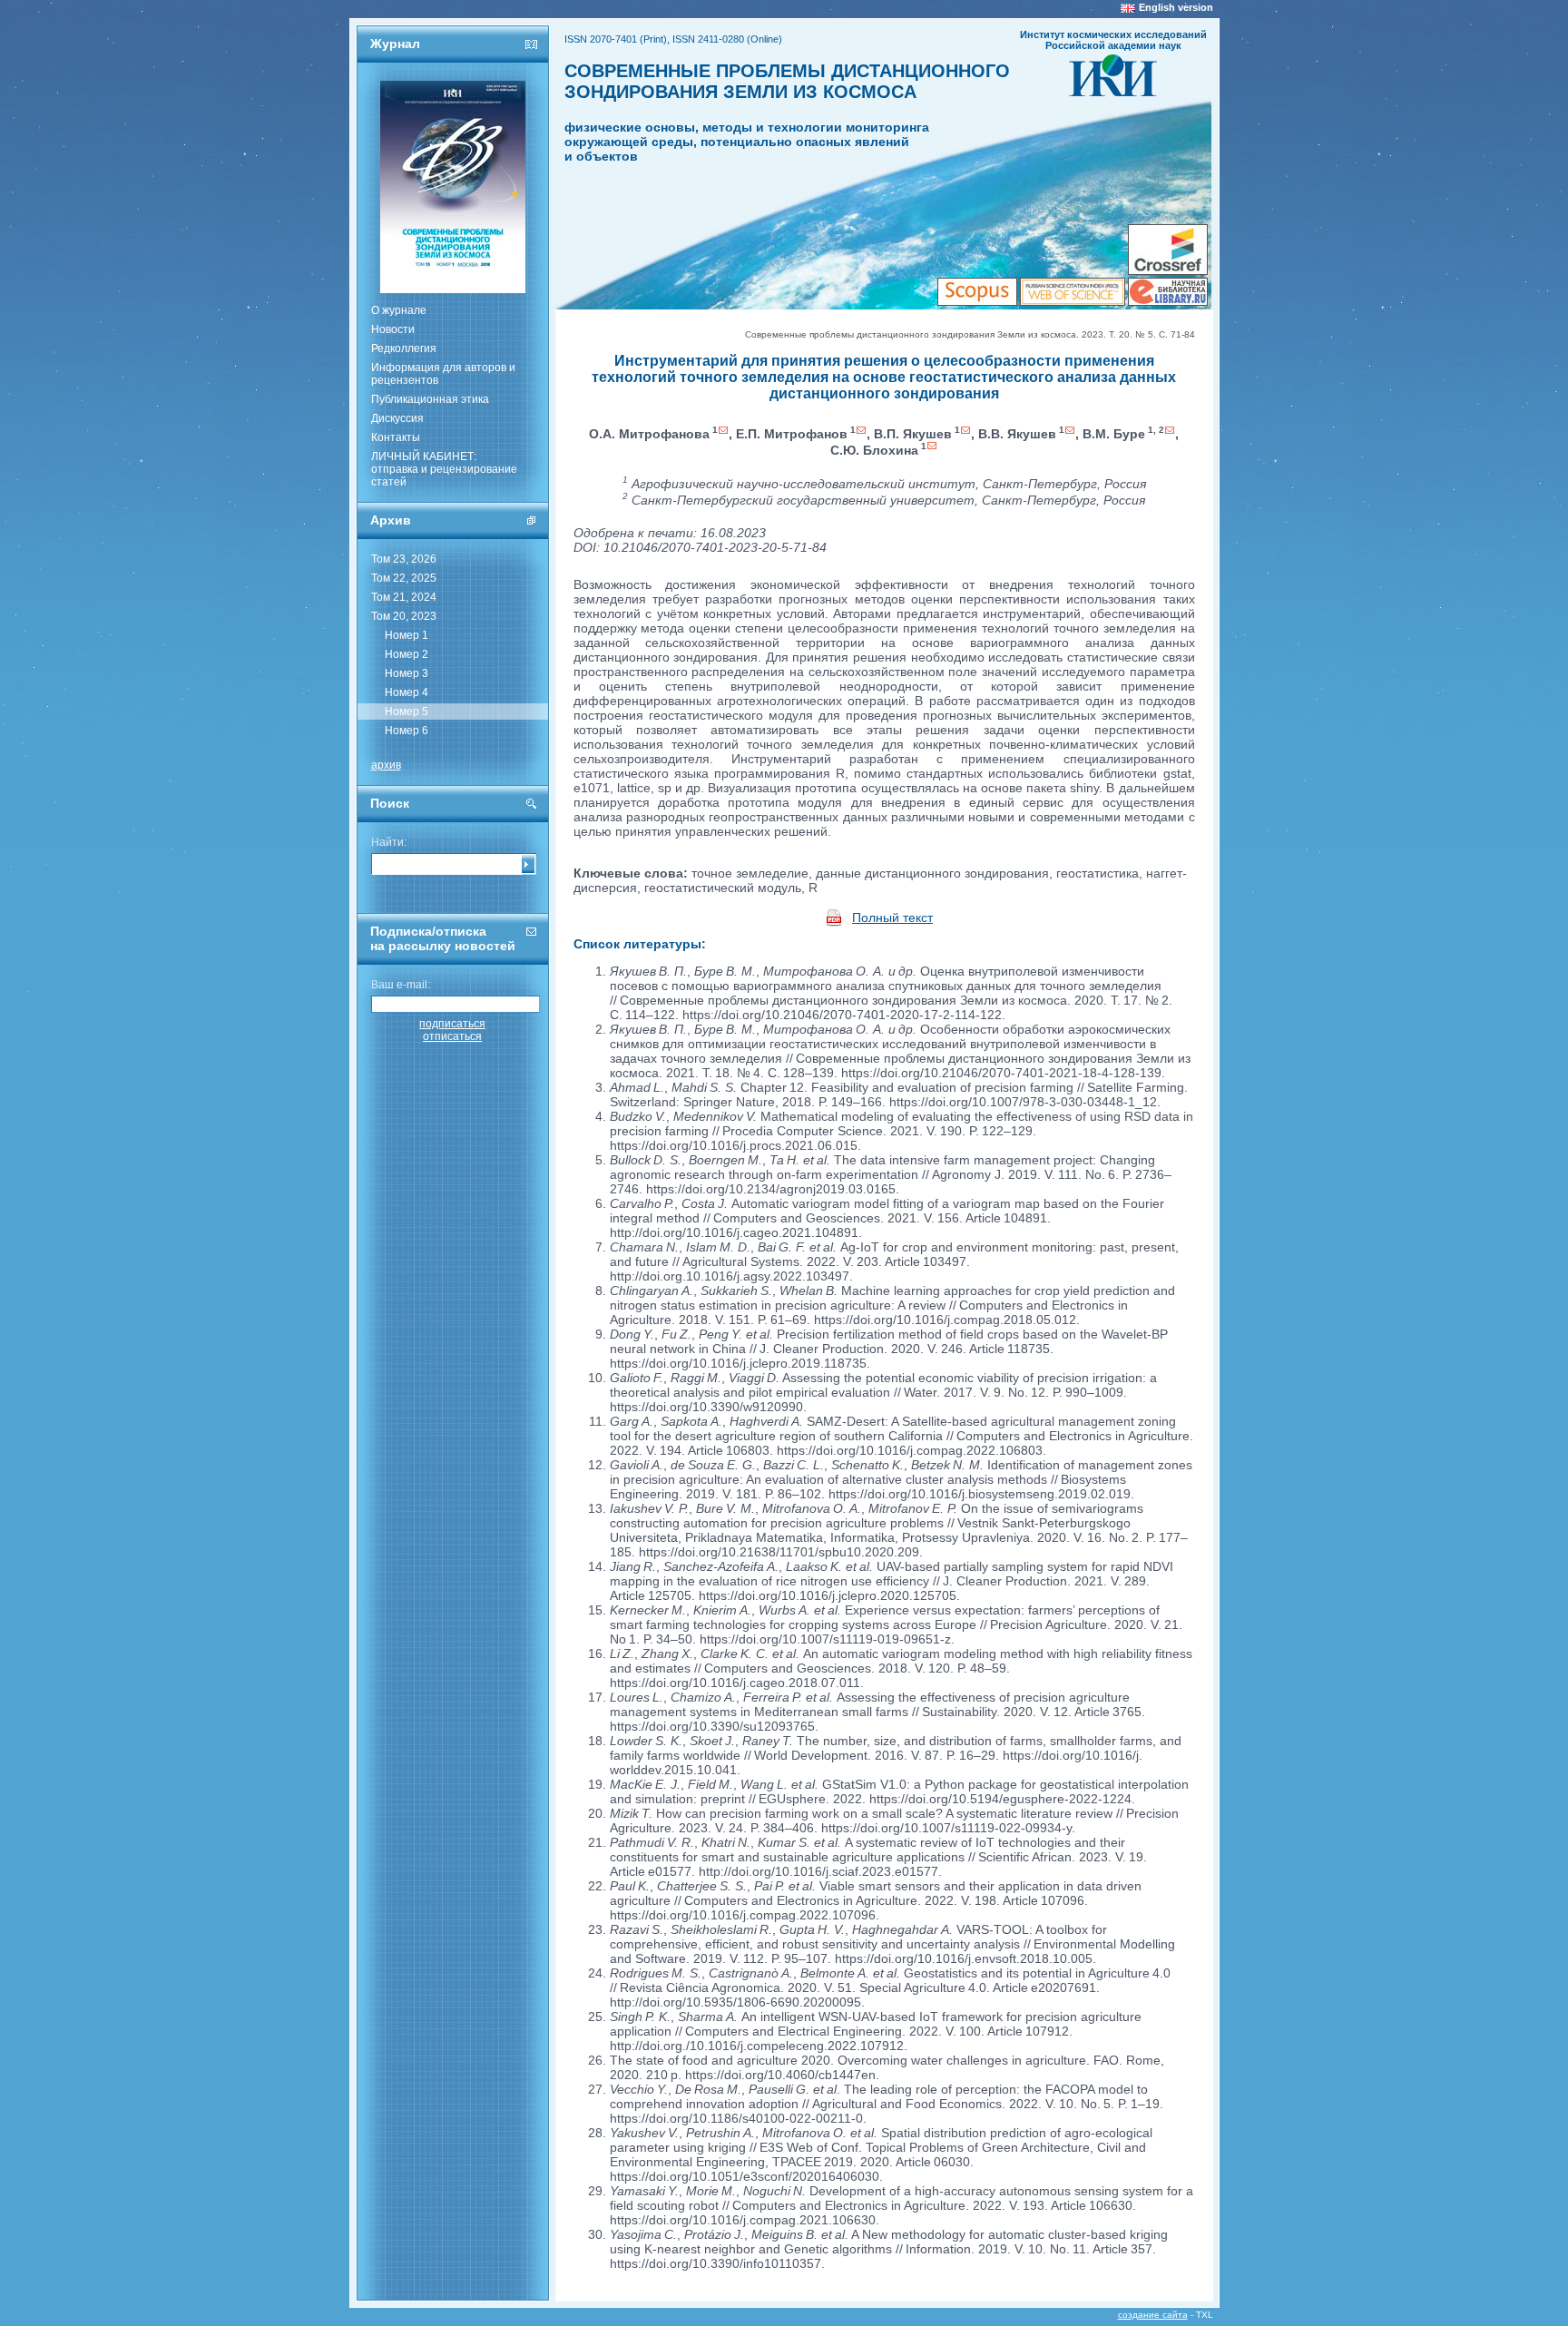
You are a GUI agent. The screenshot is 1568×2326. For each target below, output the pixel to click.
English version (1176, 7)
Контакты (396, 437)
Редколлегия (404, 348)
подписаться (452, 1024)
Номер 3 (407, 673)
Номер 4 (407, 692)
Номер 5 (407, 712)
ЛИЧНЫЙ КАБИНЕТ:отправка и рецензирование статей (444, 469)
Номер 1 (407, 635)
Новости (393, 329)
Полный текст (892, 918)
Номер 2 (407, 654)
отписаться (452, 1036)
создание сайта (1153, 2315)
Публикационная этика (430, 399)
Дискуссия (397, 418)
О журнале (399, 310)
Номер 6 (407, 731)
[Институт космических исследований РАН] (1113, 91)
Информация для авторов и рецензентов (443, 374)
